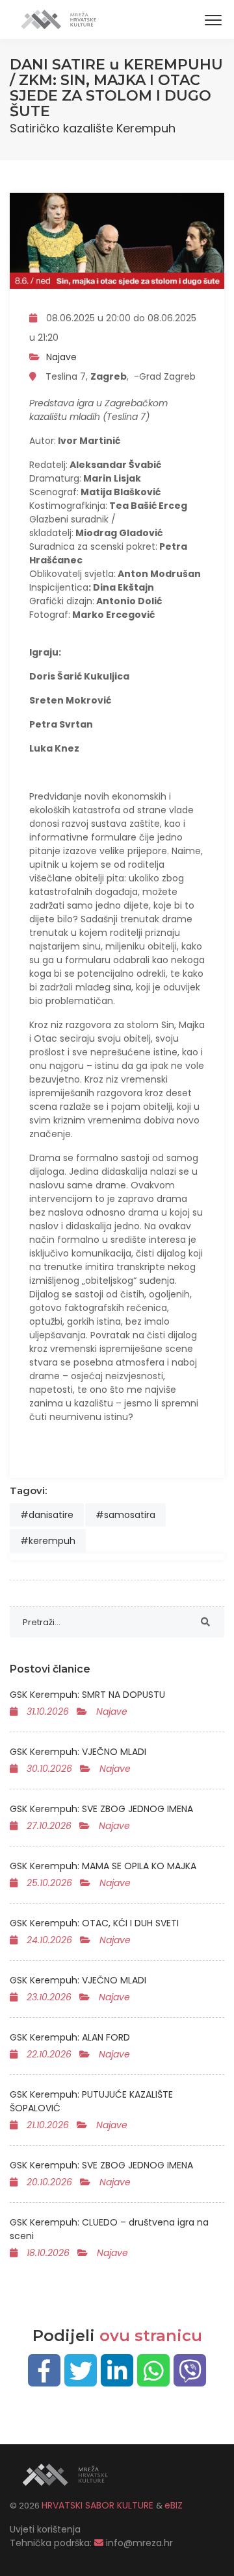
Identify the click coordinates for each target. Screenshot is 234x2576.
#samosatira (125, 1515)
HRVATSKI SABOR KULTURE (99, 2505)
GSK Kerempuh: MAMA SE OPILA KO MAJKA (103, 1866)
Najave (61, 357)
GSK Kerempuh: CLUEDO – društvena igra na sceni (109, 2229)
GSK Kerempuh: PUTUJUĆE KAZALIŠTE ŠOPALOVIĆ (91, 2101)
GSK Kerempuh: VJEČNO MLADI (78, 1752)
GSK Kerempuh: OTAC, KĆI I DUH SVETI (94, 1923)
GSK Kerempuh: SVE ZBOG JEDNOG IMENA (101, 1809)
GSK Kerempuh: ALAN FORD (70, 2037)
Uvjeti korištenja (45, 2529)
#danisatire (47, 1515)
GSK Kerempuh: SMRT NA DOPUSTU (87, 1695)
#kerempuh (48, 1541)
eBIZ (174, 2505)
